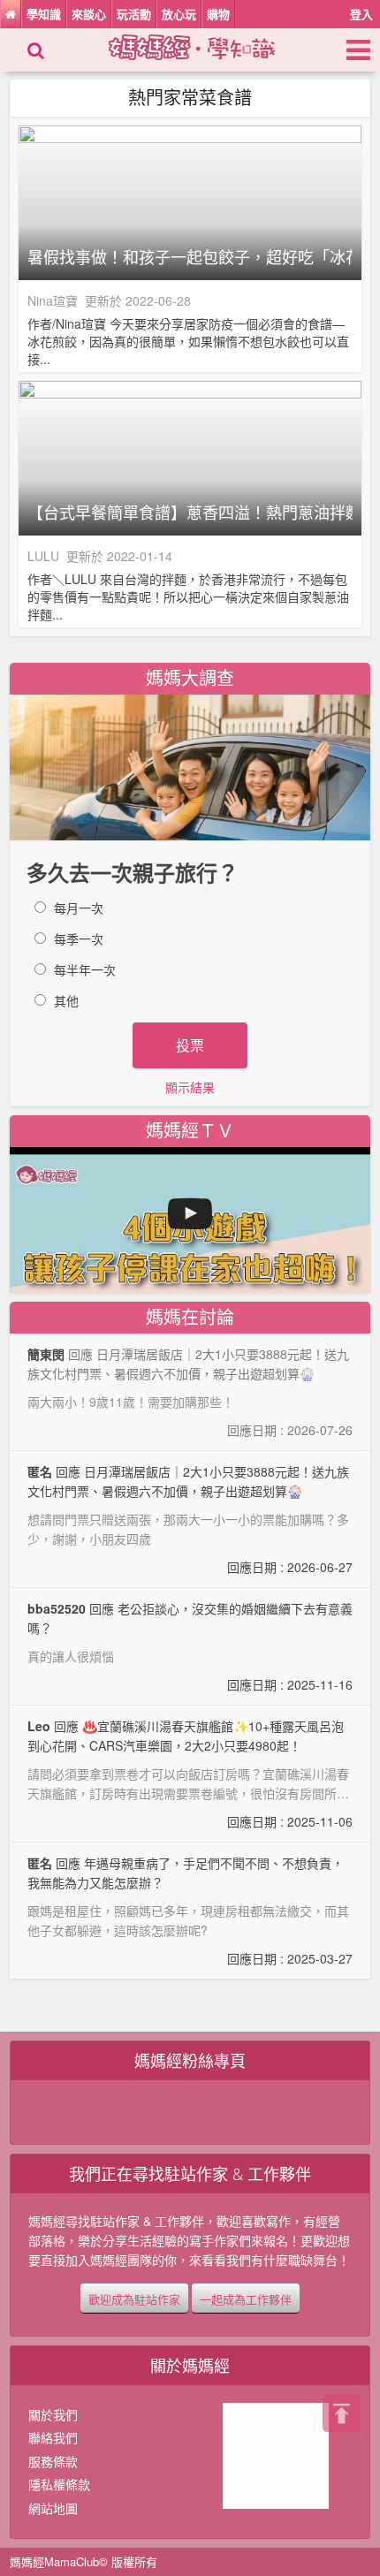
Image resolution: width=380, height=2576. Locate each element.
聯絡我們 (53, 2437)
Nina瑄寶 (53, 300)
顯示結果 (190, 1087)
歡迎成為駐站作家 (134, 2299)
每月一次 (79, 908)
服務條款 (53, 2461)
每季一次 (79, 938)
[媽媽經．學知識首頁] (11, 14)
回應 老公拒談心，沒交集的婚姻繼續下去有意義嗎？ (190, 1646)
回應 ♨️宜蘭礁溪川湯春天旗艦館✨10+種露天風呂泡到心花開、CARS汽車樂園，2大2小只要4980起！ (190, 1774)
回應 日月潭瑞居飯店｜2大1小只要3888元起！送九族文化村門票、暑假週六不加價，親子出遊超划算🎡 (190, 1519)
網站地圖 (53, 2508)
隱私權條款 (59, 2484)
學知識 (44, 14)
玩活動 (134, 14)
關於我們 (53, 2414)
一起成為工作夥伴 (246, 2299)
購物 (218, 14)
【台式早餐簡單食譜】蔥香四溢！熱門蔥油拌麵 (190, 513)
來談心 (89, 14)
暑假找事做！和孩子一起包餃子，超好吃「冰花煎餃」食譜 (190, 257)
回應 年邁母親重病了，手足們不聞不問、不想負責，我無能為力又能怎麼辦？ (190, 1911)
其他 (66, 1000)
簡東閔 (46, 1354)
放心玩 (179, 14)
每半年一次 (85, 969)
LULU (43, 556)
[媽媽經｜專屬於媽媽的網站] (207, 45)
